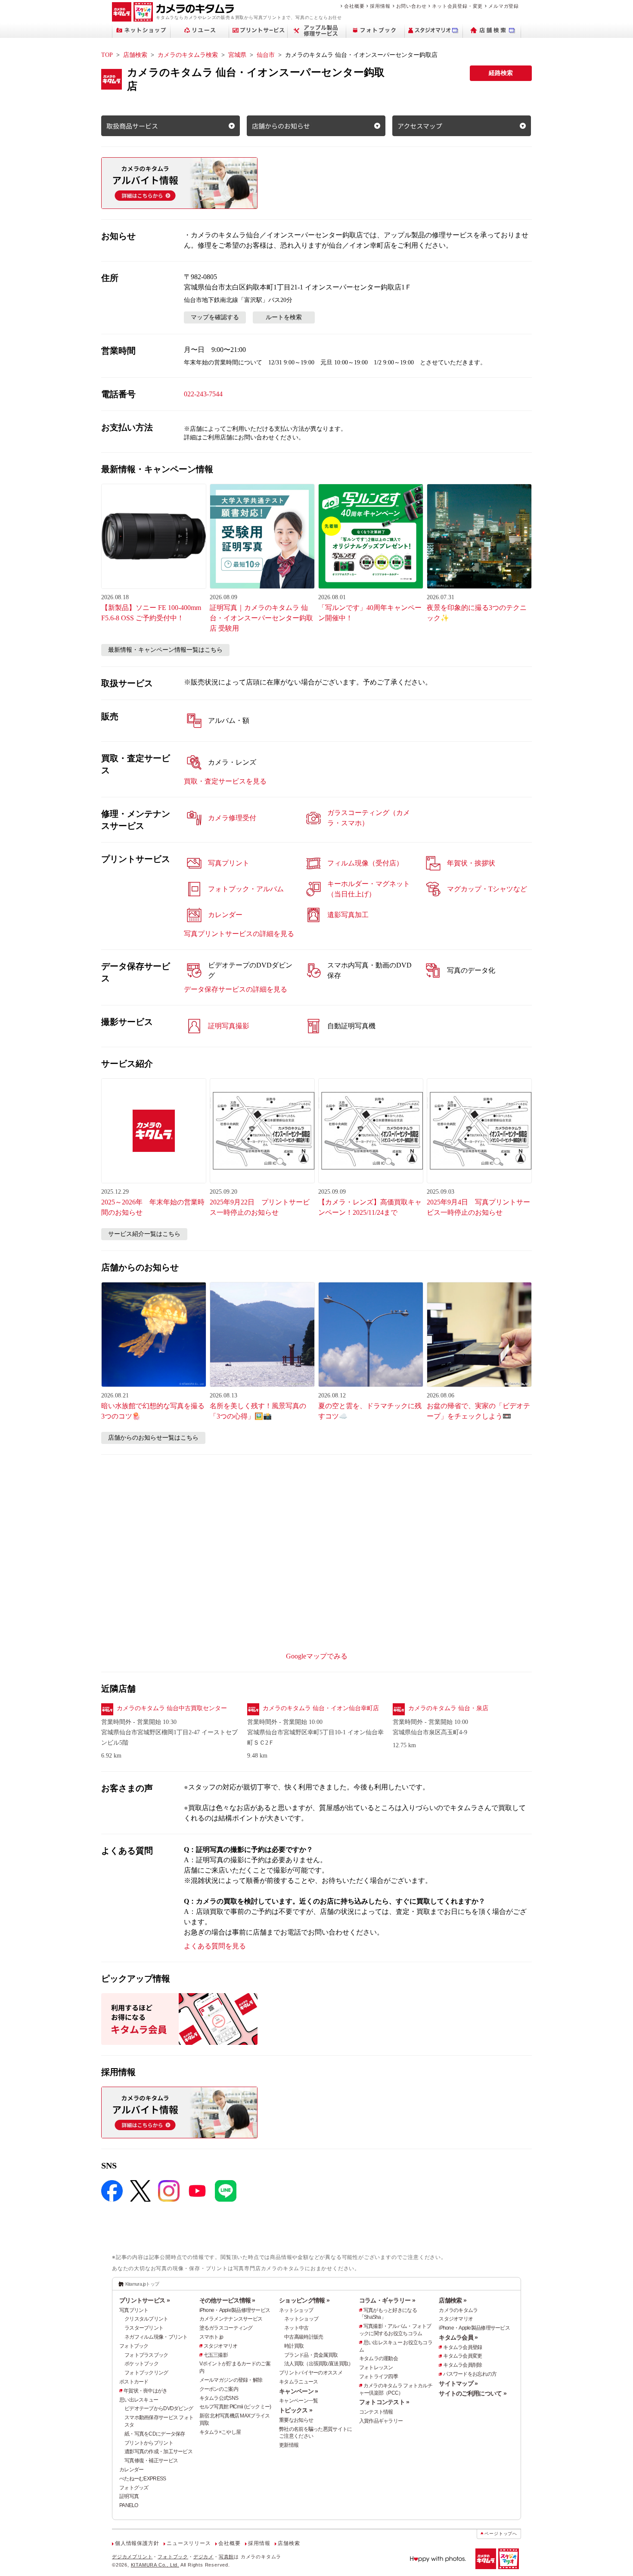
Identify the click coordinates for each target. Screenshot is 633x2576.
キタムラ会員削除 (462, 2365)
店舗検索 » (453, 2300)
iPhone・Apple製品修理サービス (235, 2310)
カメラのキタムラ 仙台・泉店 (448, 1708)
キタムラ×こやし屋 (220, 2432)
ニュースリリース (189, 2543)
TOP (107, 55)
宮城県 (237, 55)
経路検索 (501, 73)
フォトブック (134, 2346)
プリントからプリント (149, 2443)
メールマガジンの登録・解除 (231, 2380)
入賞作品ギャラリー (381, 2421)
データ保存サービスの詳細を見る (236, 989)
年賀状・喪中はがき (146, 2391)
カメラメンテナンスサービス (231, 2319)
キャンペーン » (298, 2391)
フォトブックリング (146, 2373)
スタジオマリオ (221, 2346)
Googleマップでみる (317, 1656)
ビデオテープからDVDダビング (159, 2408)
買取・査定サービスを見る (225, 781)
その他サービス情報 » (227, 2300)
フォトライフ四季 (379, 2377)
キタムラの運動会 (379, 2358)
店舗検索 (135, 55)
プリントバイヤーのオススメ (311, 2373)
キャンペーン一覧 (298, 2401)
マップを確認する (215, 317)
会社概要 (354, 6)
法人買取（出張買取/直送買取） (319, 2364)
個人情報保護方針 (137, 2543)
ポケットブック (141, 2364)
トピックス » (296, 2410)
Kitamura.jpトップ (142, 2284)
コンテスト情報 (376, 2412)
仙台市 (266, 55)
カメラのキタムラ (458, 2310)
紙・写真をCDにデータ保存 (155, 2434)
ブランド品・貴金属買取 (311, 2355)
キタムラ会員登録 (462, 2347)
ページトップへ (501, 2534)
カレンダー (131, 2470)
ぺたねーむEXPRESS (143, 2479)
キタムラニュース (298, 2382)
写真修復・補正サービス (151, 2461)
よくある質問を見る (215, 1946)
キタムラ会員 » (458, 2337)
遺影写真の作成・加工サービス (158, 2452)
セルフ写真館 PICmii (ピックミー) (235, 2407)
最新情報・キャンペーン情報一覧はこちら (165, 650)
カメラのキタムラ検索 (188, 55)
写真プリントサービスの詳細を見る (239, 934)
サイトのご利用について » (473, 2393)
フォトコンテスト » (384, 2402)
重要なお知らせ (296, 2420)
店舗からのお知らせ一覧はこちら (153, 1438)
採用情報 (380, 6)
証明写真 (129, 2496)
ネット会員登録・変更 (457, 6)
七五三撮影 (216, 2355)
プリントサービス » (144, 2300)
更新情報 (289, 2445)
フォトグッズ (134, 2488)
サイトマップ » (458, 2383)
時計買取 (294, 2346)
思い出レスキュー (139, 2400)
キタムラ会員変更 (462, 2356)
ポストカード (134, 2382)
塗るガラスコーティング (226, 2328)
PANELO (129, 2505)
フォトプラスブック (146, 2355)
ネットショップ (296, 2310)
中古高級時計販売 (304, 2337)
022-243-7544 (203, 394)
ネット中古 (296, 2328)
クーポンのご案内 (219, 2389)
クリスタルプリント (146, 2319)
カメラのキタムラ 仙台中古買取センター (172, 1708)
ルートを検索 (284, 317)
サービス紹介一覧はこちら (144, 1234)
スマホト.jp (211, 2337)
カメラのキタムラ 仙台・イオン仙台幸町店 (321, 1708)
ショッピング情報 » (304, 2300)
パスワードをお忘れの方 (470, 2374)
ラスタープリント (144, 2328)
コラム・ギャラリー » (387, 2300)
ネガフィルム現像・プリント (156, 2337)
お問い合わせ (411, 6)
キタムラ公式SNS (219, 2398)
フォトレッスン (376, 2368)
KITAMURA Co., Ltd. (155, 2565)
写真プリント (134, 2310)
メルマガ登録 (504, 6)
